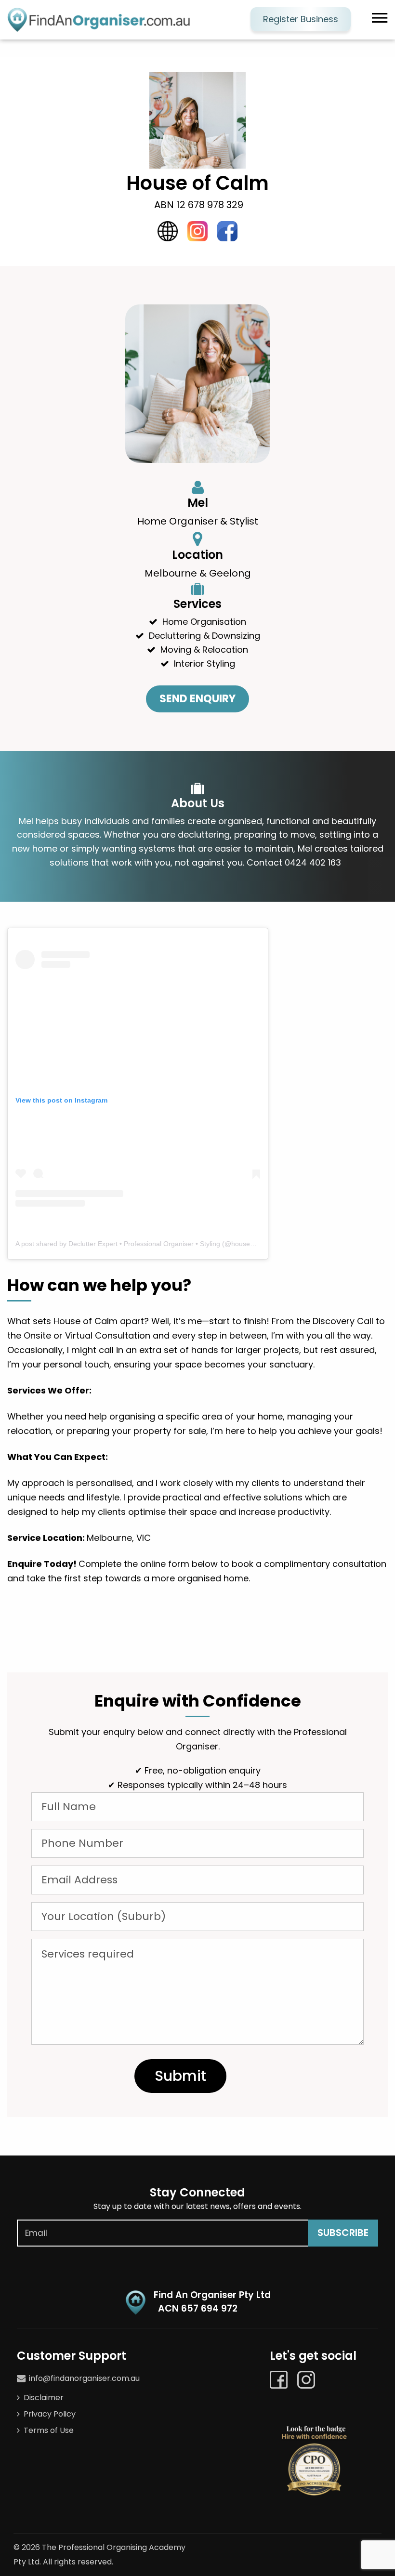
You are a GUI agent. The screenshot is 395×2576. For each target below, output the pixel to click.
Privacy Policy (50, 2414)
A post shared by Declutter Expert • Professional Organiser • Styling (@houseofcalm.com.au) (156, 1244)
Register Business (301, 19)
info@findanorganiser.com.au (84, 2378)
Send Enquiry (197, 699)
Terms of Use (49, 2430)
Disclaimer (44, 2398)
